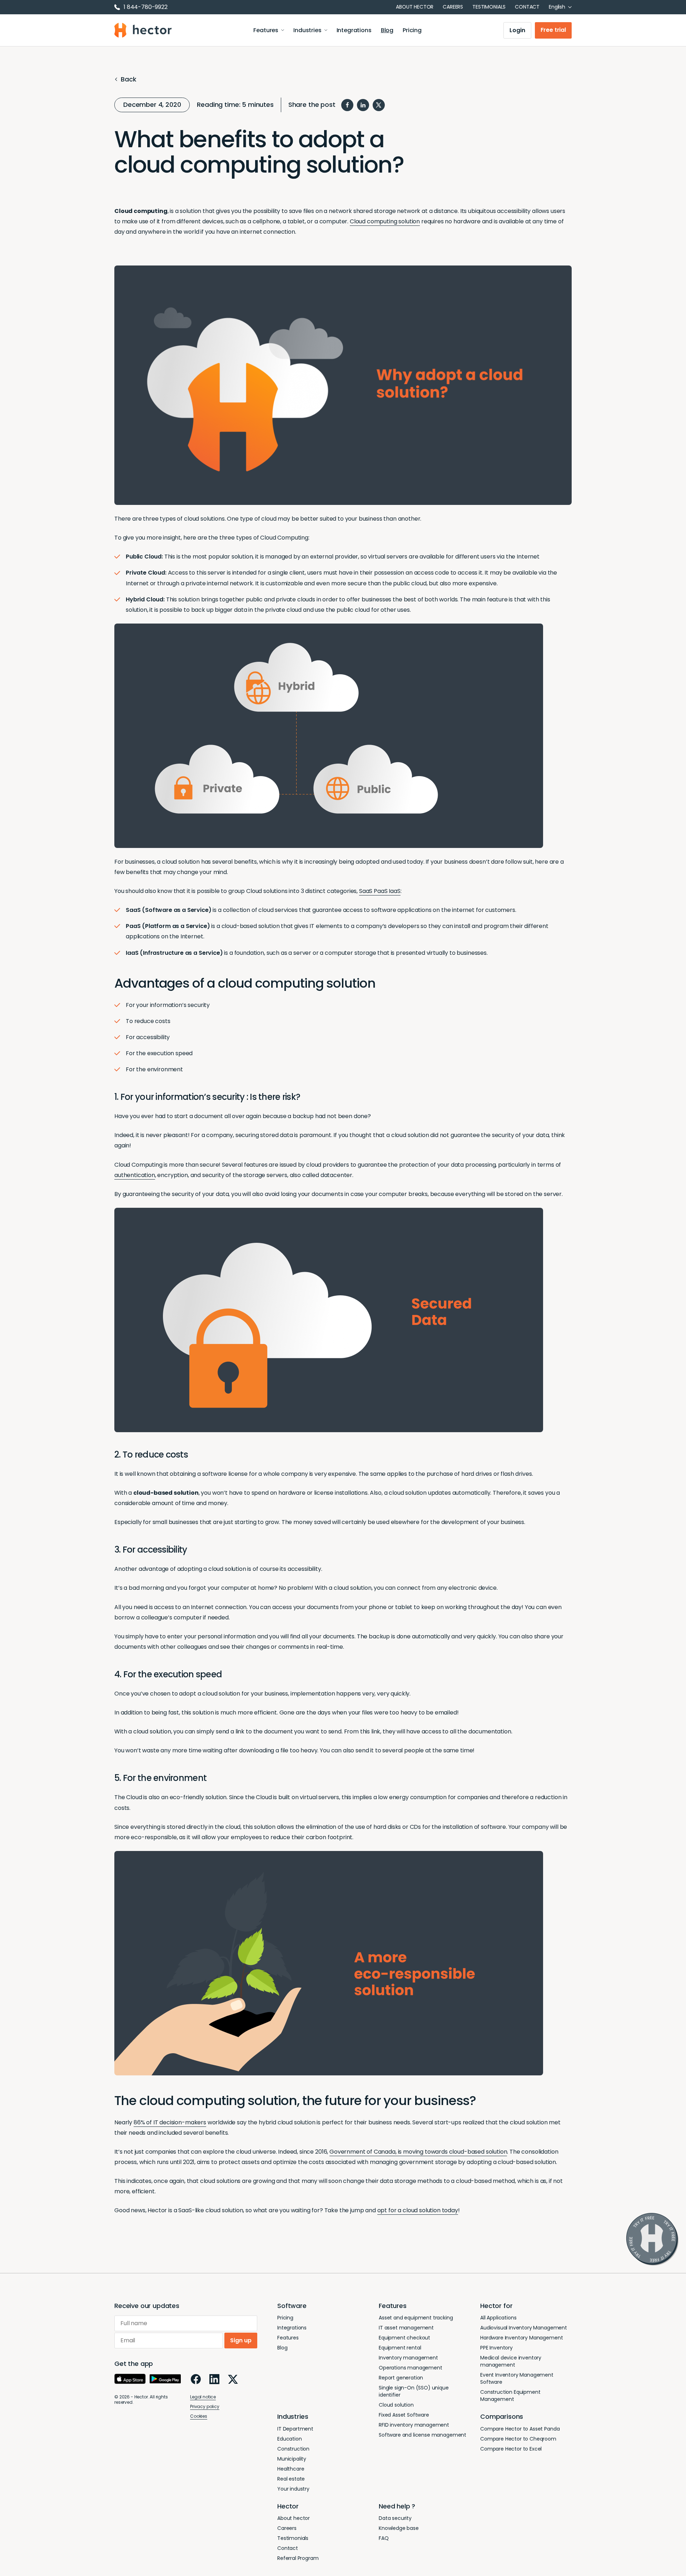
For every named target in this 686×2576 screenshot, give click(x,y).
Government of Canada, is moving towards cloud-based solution (418, 2152)
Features (266, 30)
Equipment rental (400, 2348)
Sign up (241, 2340)
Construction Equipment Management (510, 2396)
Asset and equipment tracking (416, 2318)
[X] (233, 2379)
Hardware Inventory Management (521, 2338)
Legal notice (203, 2397)
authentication (135, 1175)
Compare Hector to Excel (511, 2449)
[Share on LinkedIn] (363, 105)
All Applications (498, 2318)
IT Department (295, 2429)
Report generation (401, 2378)
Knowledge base (399, 2528)
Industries (307, 30)
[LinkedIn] (214, 2379)
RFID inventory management (414, 2425)
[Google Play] (165, 2379)
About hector (415, 7)
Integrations (354, 30)
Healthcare (291, 2469)
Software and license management (422, 2435)
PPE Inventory (496, 2348)
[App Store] (130, 2379)
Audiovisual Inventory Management (524, 2328)
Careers (453, 7)
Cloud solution (396, 2405)
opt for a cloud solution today (418, 2210)
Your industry (293, 2489)
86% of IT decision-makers (170, 2122)
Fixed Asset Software (404, 2415)
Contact (527, 7)
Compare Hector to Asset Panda (520, 2429)
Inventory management (408, 2358)
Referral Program (298, 2558)
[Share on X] (379, 105)
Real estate (291, 2479)
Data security (395, 2518)
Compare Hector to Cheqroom (518, 2439)
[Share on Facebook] (347, 105)
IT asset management (406, 2328)
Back (128, 80)
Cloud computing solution (385, 221)
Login (517, 30)
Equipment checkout (404, 2338)
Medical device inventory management (511, 2361)
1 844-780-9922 (146, 7)
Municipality (292, 2459)
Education (290, 2439)
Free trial (553, 30)
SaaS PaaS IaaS (380, 891)
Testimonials (489, 7)
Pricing (412, 30)
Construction (293, 2449)
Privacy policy (205, 2406)
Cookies (199, 2416)
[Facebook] (196, 2379)
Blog (387, 30)
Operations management (411, 2368)
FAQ (384, 2538)
